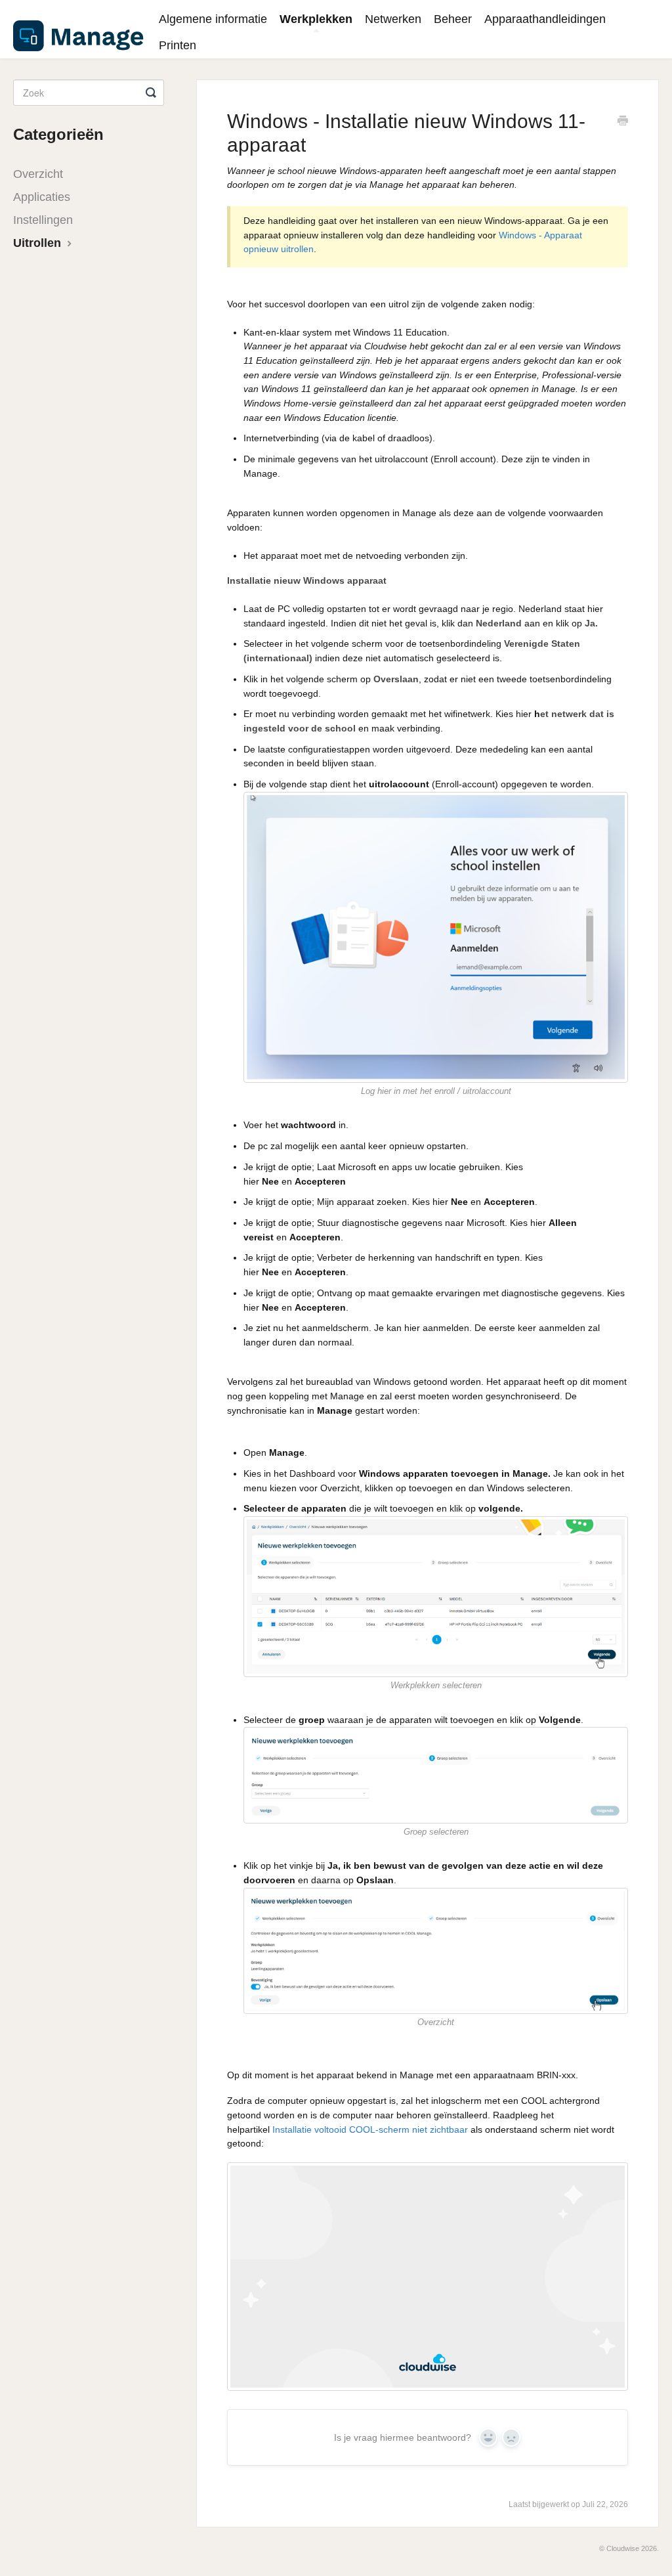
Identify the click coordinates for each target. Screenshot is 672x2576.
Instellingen (43, 220)
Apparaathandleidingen (545, 19)
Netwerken (393, 19)
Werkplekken (316, 19)
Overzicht (38, 174)
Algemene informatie (213, 19)
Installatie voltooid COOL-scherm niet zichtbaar (371, 2129)
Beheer (453, 19)
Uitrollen (39, 243)
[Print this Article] (623, 122)
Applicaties (42, 197)
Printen (178, 45)
